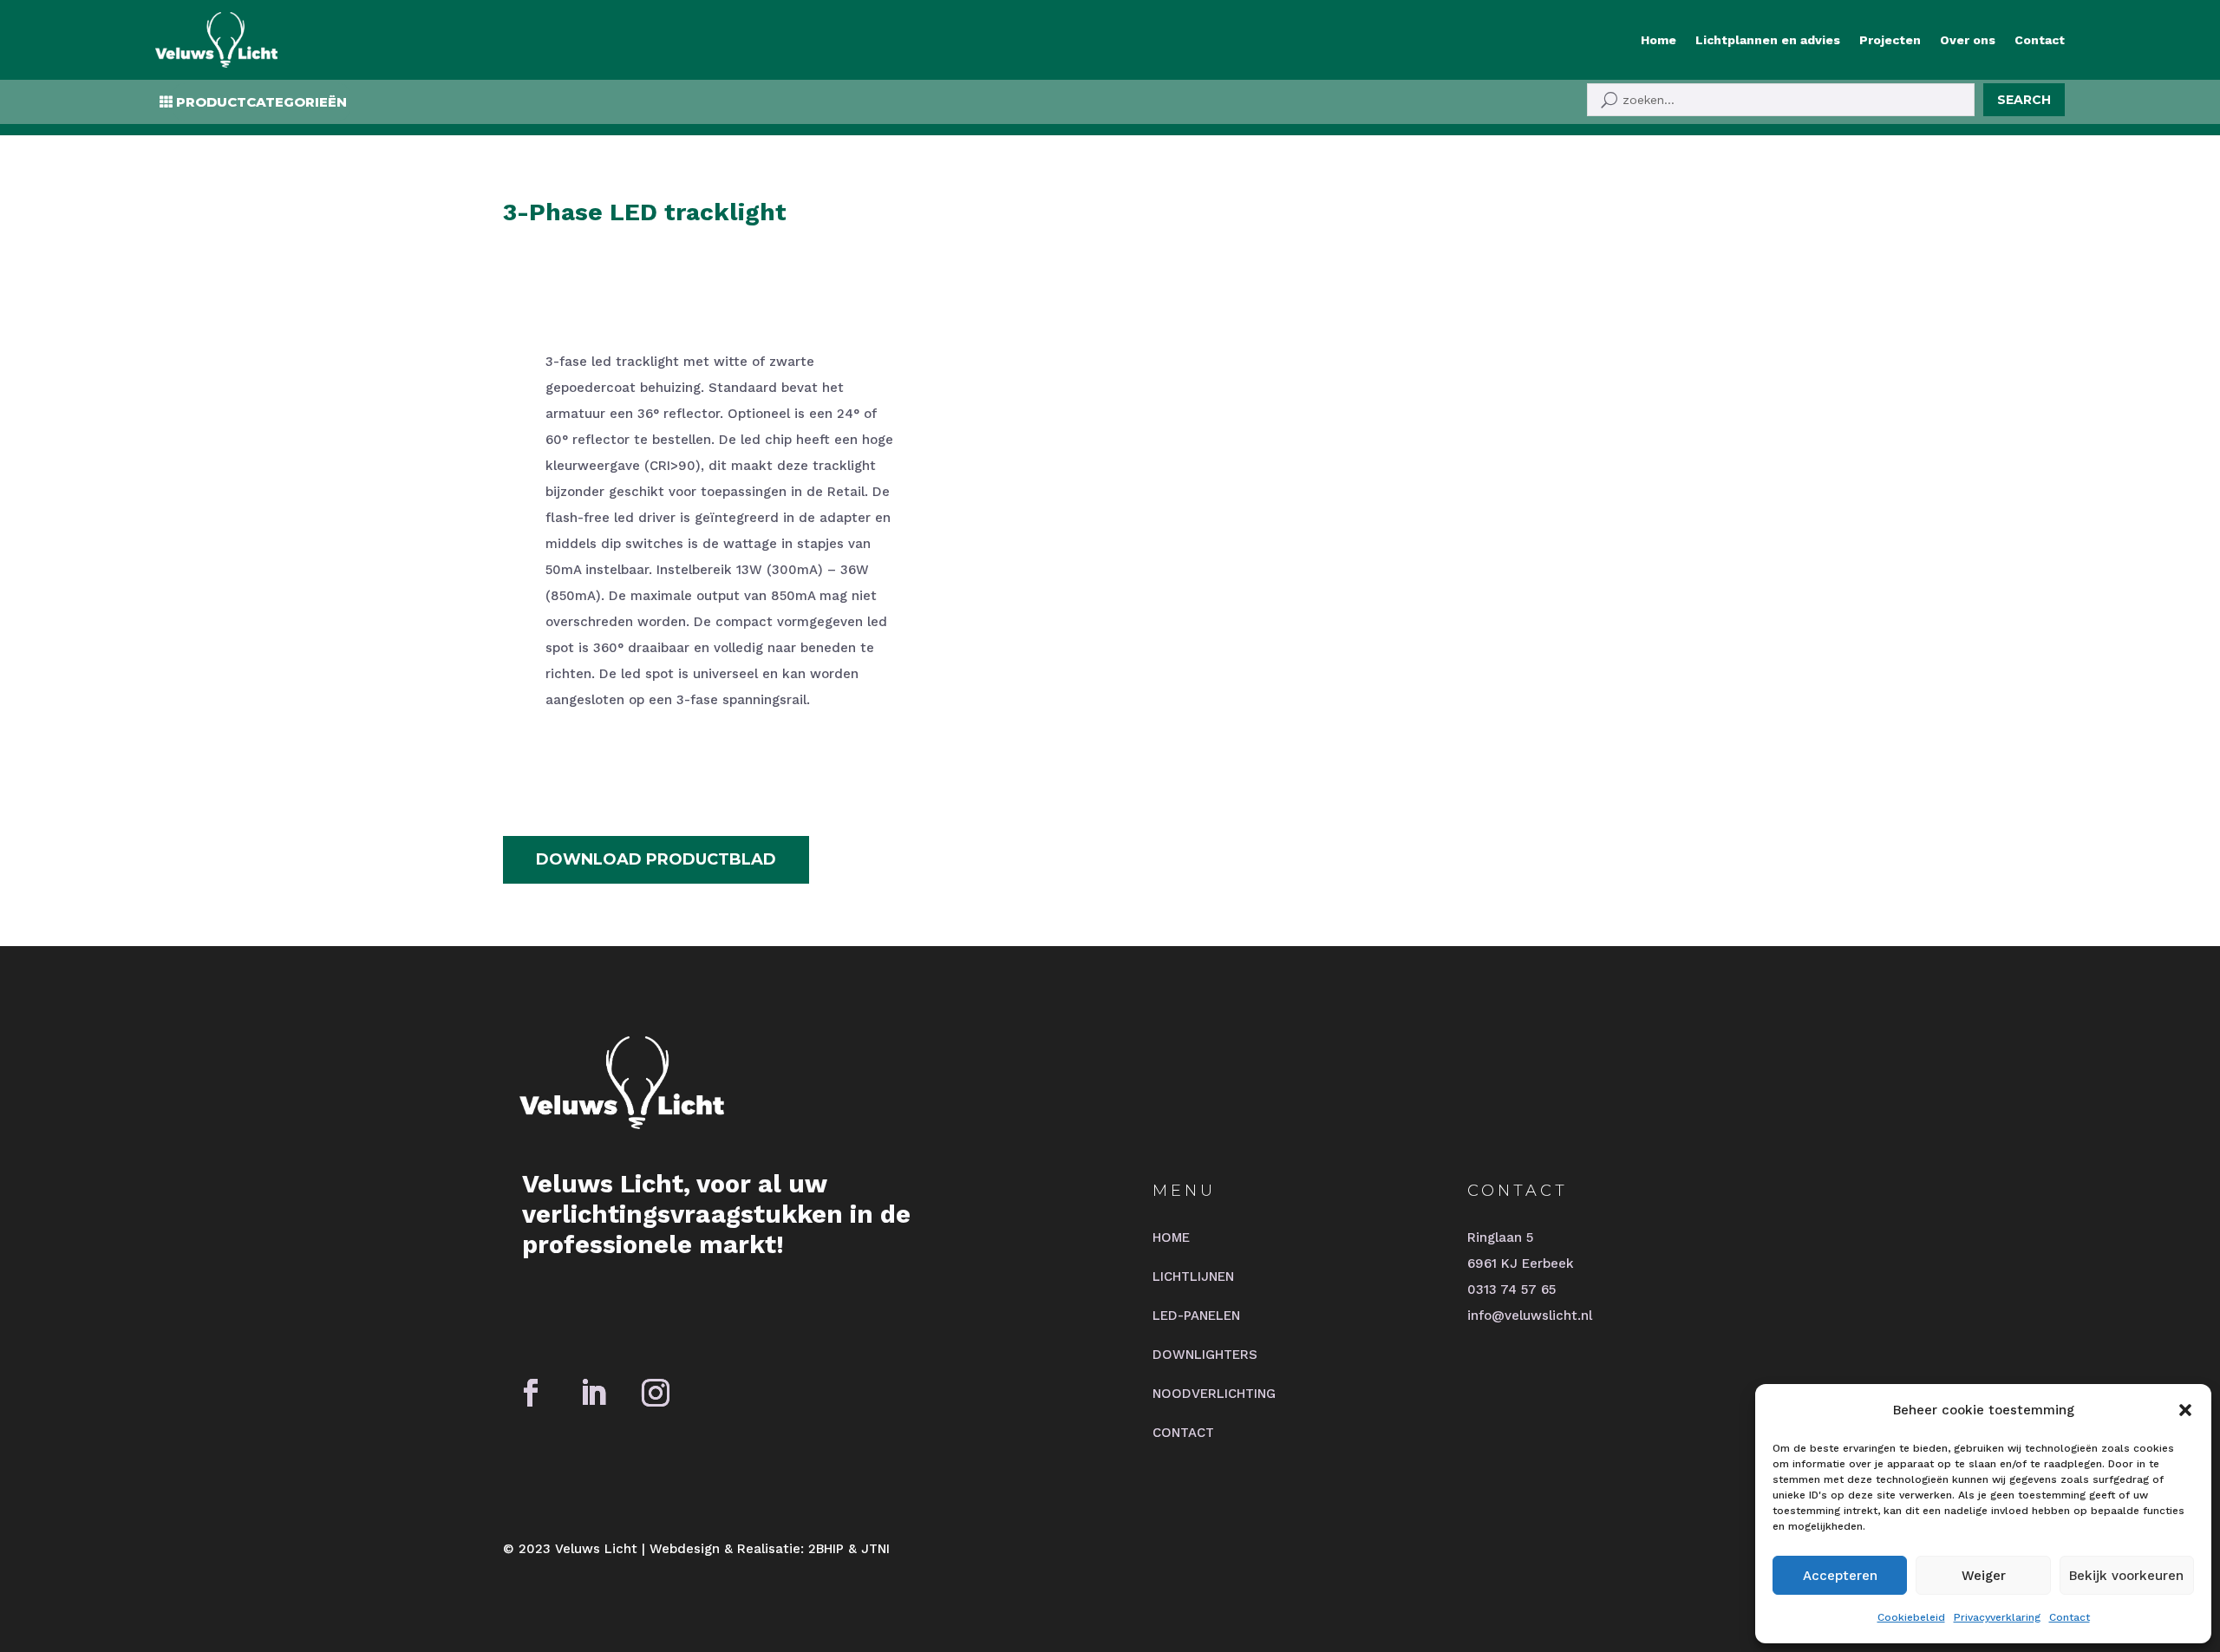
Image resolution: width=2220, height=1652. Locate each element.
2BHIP (826, 1549)
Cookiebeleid (1911, 1617)
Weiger (1984, 1576)
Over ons (1968, 40)
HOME (1171, 1237)
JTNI (875, 1549)
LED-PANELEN (1196, 1316)
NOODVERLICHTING (1214, 1394)
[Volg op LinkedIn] (593, 1393)
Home (1658, 40)
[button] (2185, 1410)
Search (2024, 100)
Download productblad (656, 859)
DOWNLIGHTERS (1205, 1355)
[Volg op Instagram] (656, 1393)
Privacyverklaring (1997, 1617)
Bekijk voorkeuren (2126, 1576)
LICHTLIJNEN (1193, 1277)
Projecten (1890, 40)
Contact (2070, 1617)
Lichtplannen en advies (1768, 40)
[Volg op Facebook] (531, 1393)
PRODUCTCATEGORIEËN (261, 102)
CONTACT (1183, 1433)
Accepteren (1840, 1576)
